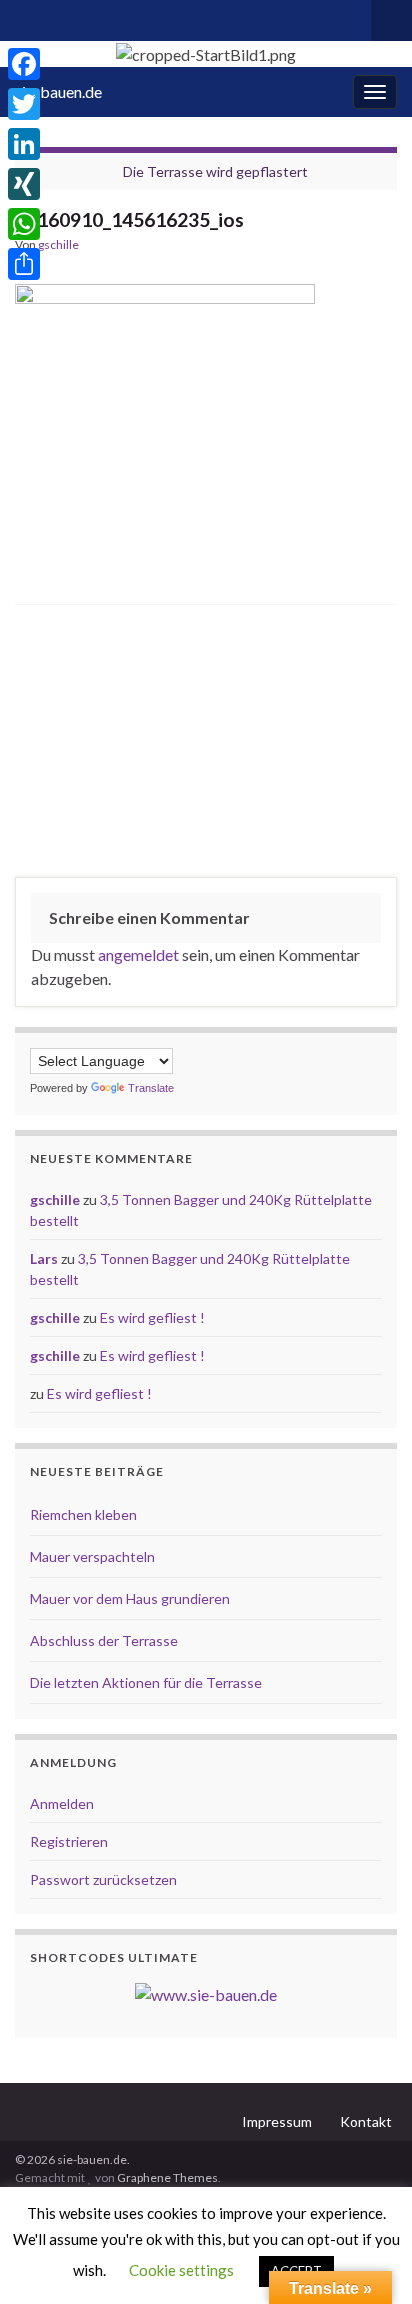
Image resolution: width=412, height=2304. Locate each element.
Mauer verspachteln (92, 1556)
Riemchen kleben (83, 1514)
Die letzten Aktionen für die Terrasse (146, 1682)
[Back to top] (367, 2259)
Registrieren (69, 1841)
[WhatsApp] (24, 224)
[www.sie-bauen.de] (206, 1992)
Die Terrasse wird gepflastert (215, 171)
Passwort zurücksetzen (103, 1879)
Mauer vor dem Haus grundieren (130, 1598)
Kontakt (366, 2121)
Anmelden (62, 1803)
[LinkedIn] (24, 144)
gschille (58, 244)
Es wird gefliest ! (152, 1317)
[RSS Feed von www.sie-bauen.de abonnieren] (24, 16)
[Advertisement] (206, 746)
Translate (151, 1088)
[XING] (24, 184)
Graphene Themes (167, 2177)
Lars (44, 1258)
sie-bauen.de (58, 91)
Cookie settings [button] (181, 2270)
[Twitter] (24, 104)
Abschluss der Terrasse (104, 1640)
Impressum (277, 2121)
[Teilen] (24, 264)
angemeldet (138, 954)
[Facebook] (24, 64)
